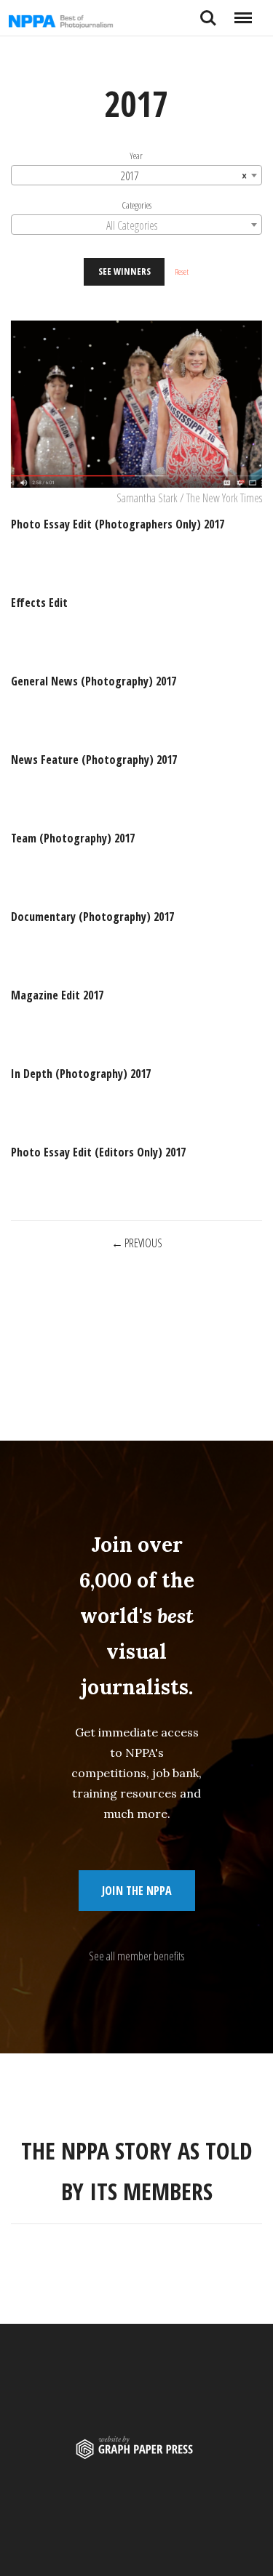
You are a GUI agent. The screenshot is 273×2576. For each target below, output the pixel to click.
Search (208, 12)
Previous (144, 1243)
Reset (182, 272)
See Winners (124, 272)
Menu (243, 12)
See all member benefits (136, 1956)
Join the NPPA (137, 1891)
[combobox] (136, 176)
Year (137, 156)
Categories (136, 206)
